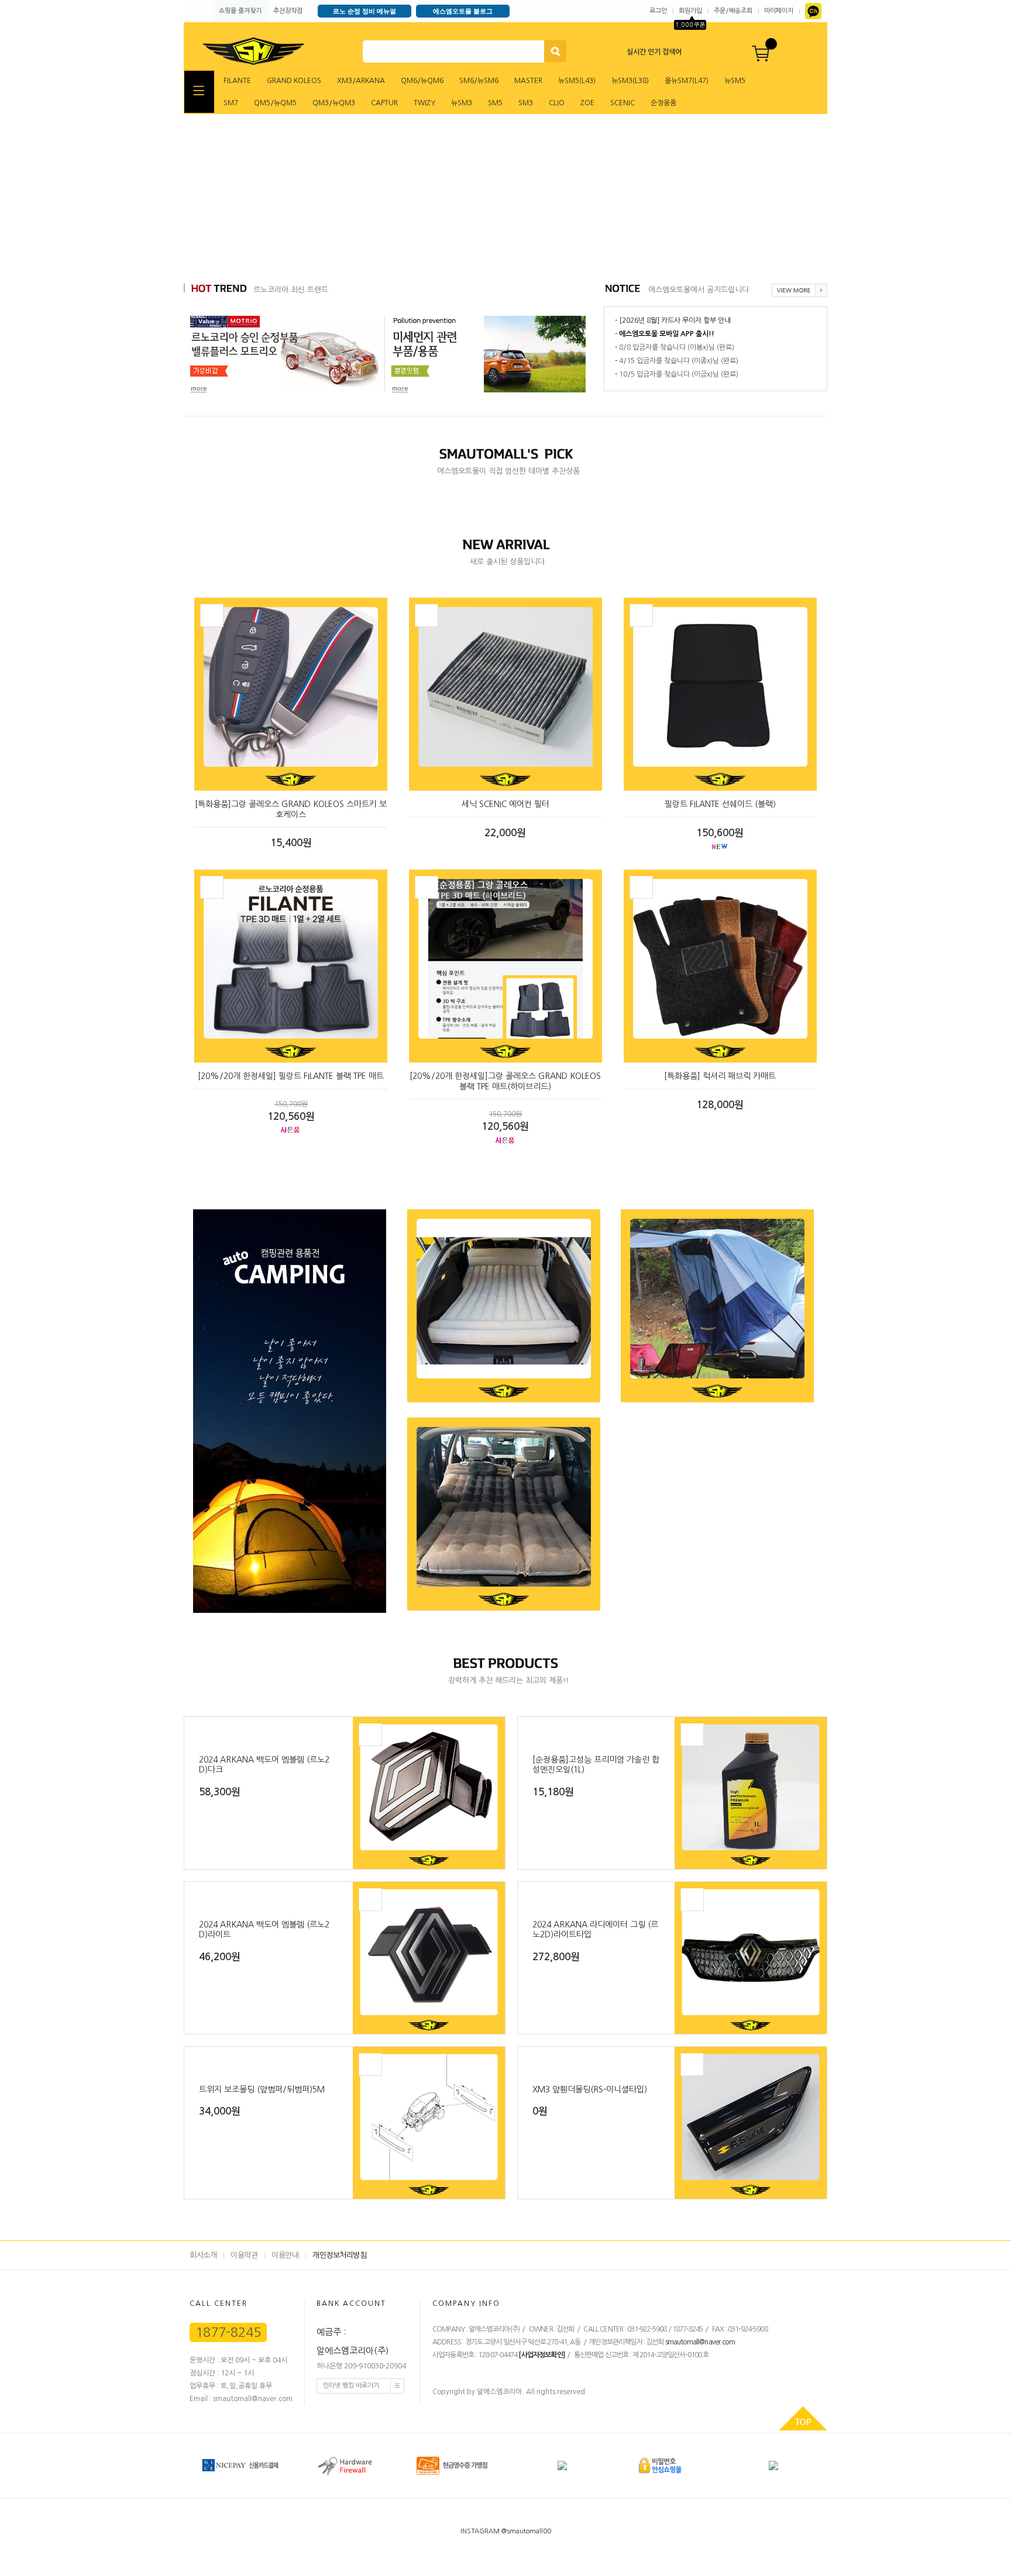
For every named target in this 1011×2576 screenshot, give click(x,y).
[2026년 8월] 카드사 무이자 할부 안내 (675, 320)
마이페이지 (779, 11)
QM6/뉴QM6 (422, 81)
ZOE (587, 103)
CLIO (557, 103)
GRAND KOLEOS (294, 81)
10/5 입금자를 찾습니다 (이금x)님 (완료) (679, 374)
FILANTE (237, 81)
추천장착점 (288, 11)
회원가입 (690, 11)
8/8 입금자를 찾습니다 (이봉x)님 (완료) (677, 347)
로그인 (658, 11)
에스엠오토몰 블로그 (463, 11)
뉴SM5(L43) (577, 81)
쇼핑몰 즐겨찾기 (240, 11)
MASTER (528, 81)
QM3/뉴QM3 (334, 103)
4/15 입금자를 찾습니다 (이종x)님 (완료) (679, 361)
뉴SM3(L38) (630, 81)
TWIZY (424, 103)
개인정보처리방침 (339, 2255)
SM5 (495, 103)
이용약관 (244, 2255)
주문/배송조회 (733, 11)
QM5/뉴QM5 (275, 103)
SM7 (231, 103)
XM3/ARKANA (361, 81)
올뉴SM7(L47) (687, 81)
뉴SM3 (462, 103)
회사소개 (203, 2255)
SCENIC (623, 103)
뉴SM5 (735, 81)
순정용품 (663, 103)
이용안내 (285, 2255)
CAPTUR (384, 103)
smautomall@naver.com (700, 2342)
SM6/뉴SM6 (479, 81)
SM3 (526, 103)
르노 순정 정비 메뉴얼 (364, 11)
